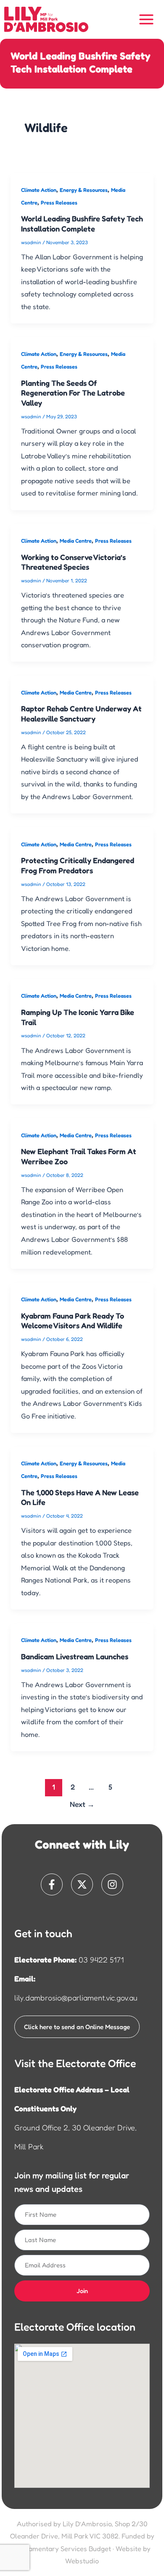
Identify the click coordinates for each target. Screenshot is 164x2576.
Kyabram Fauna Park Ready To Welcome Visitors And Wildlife (73, 1321)
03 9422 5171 (101, 1960)
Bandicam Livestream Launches (75, 1656)
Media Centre (76, 541)
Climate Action (39, 190)
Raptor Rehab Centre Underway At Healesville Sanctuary (81, 713)
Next (82, 1804)
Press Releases (59, 203)
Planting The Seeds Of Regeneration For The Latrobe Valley (73, 393)
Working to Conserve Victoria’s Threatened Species (73, 562)
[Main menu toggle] (147, 20)
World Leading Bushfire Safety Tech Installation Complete (82, 223)
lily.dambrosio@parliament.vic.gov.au (76, 1997)
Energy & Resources (84, 190)
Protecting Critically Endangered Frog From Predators (78, 865)
